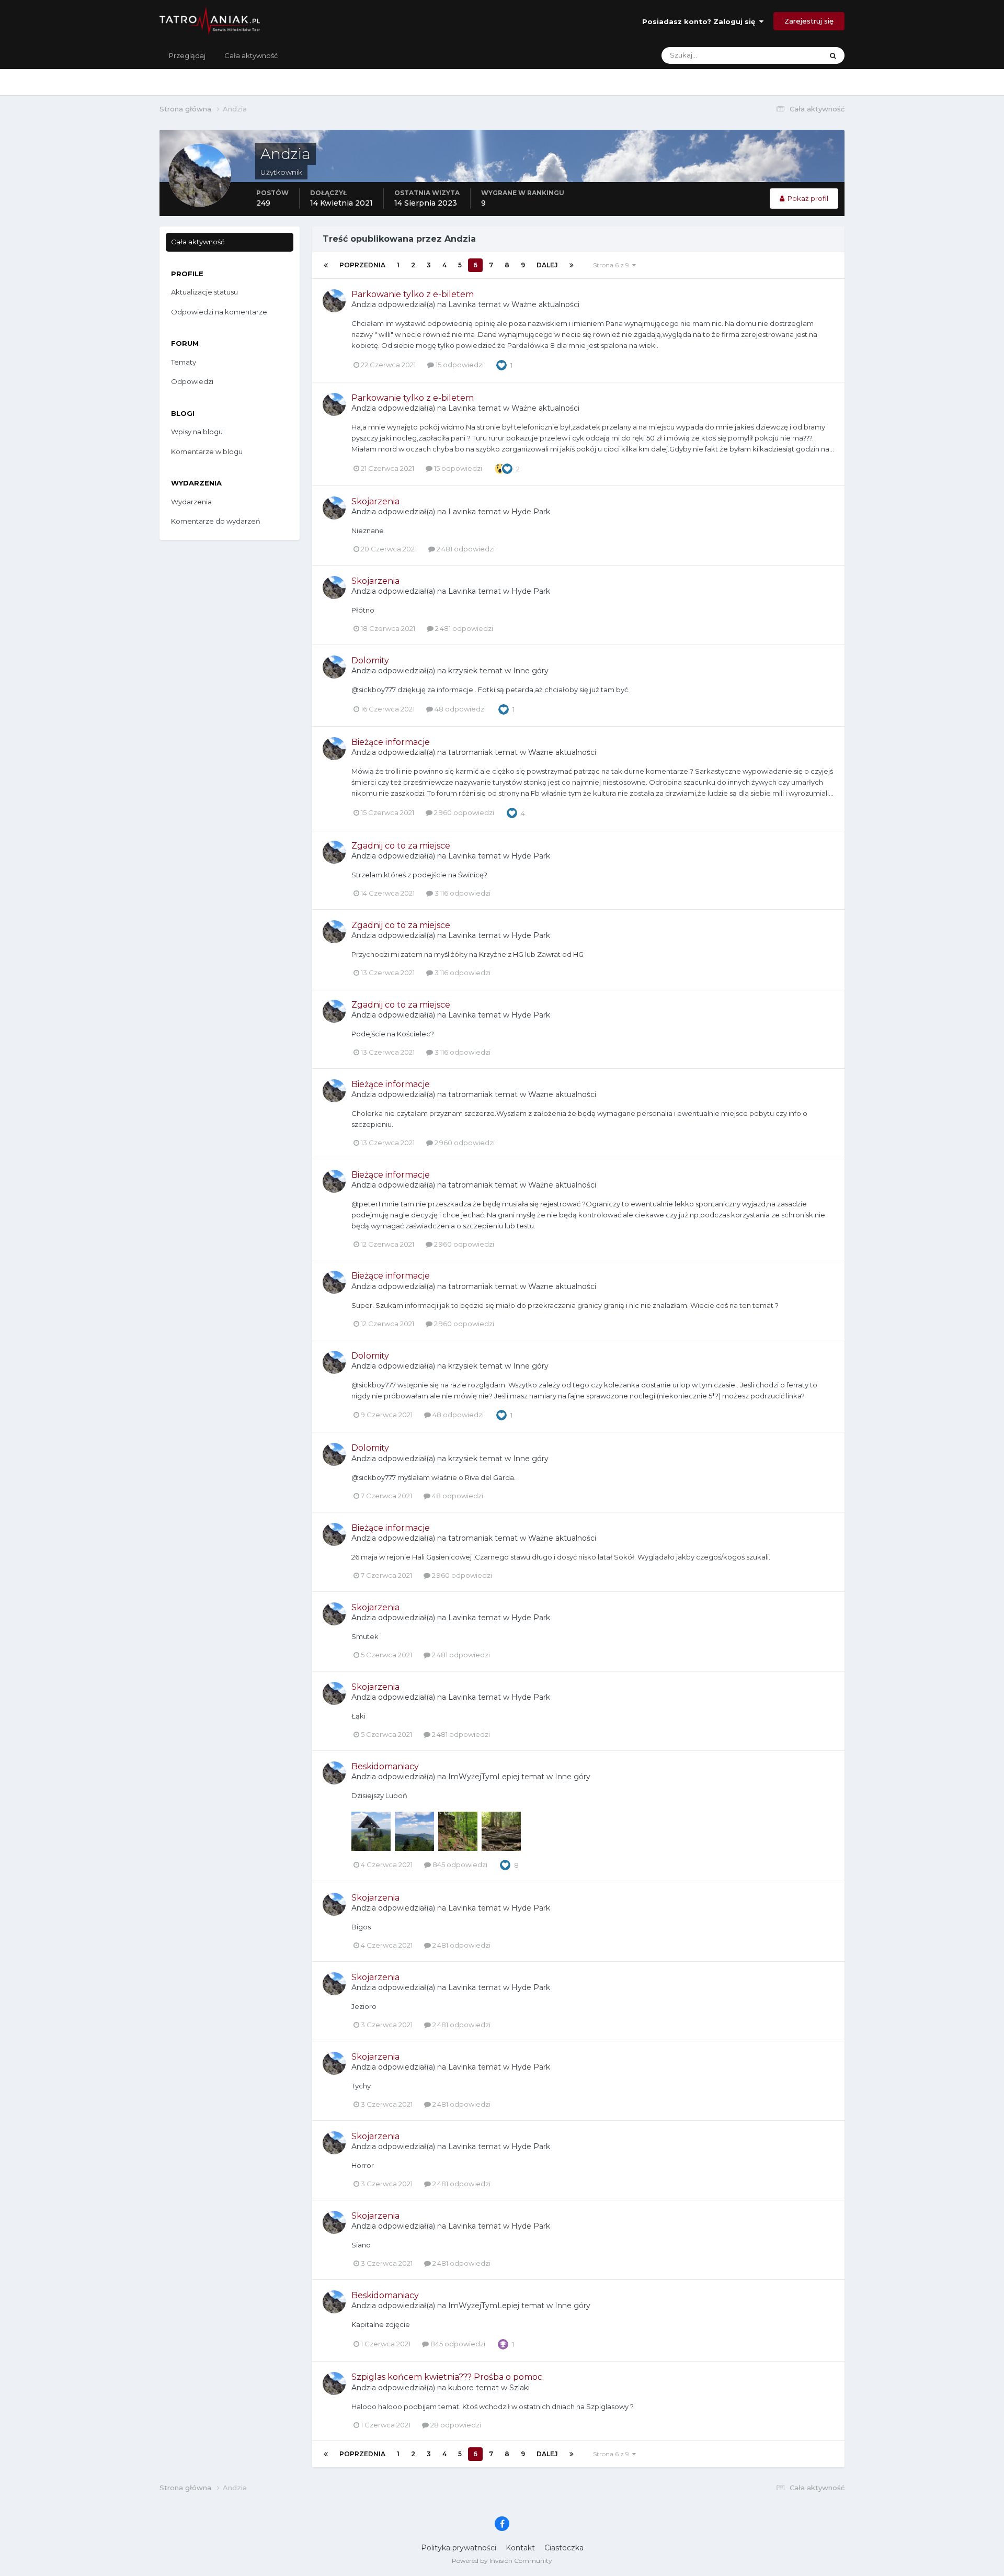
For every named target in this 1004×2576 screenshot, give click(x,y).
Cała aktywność (251, 55)
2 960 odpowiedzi (463, 812)
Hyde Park (531, 512)
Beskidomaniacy (385, 1766)
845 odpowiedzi (459, 1865)
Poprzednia (362, 265)
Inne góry (531, 671)
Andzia (364, 304)
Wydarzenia (191, 502)
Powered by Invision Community (502, 2561)
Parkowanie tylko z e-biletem (413, 294)
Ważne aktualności (545, 304)
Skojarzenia (375, 501)
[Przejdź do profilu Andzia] (334, 301)
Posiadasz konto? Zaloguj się (701, 21)
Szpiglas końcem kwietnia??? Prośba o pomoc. (448, 2377)
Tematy (184, 362)
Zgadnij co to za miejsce (401, 846)
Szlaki (520, 2388)
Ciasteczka (564, 2548)
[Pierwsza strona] (326, 265)
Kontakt (520, 2548)
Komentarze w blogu (207, 451)
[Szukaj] (833, 55)
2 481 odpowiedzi (465, 549)
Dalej (547, 265)
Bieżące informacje (391, 742)
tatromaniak (470, 752)
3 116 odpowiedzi (462, 893)
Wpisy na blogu (197, 432)
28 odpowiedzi (455, 2425)
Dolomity (370, 660)
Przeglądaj (187, 55)
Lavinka (462, 304)
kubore (461, 2388)
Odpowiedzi (192, 381)
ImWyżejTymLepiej (484, 1777)
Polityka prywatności (459, 2548)
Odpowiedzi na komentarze (219, 312)
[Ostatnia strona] (572, 265)
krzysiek (463, 671)
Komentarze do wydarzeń (216, 521)
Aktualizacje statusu (777, 55)
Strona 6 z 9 (613, 265)
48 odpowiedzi (459, 709)
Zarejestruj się (809, 21)
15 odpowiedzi (459, 365)
